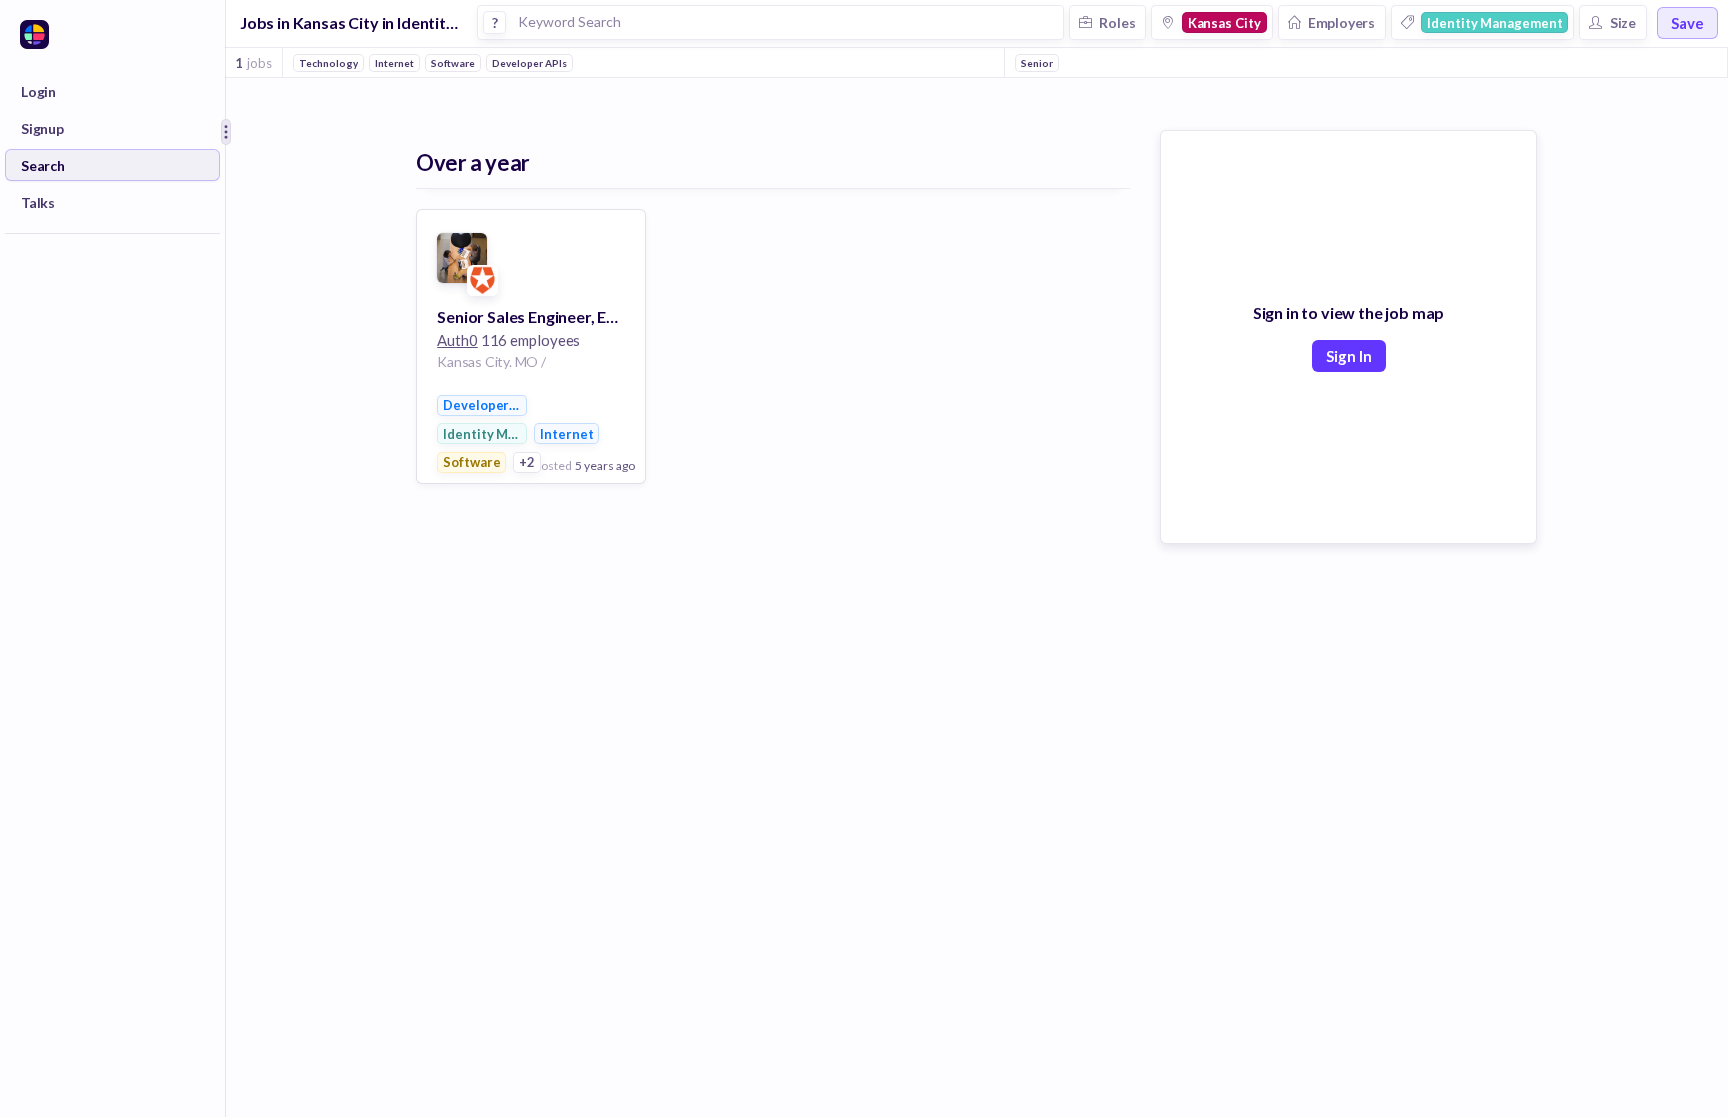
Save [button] (1687, 23)
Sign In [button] (1349, 356)
